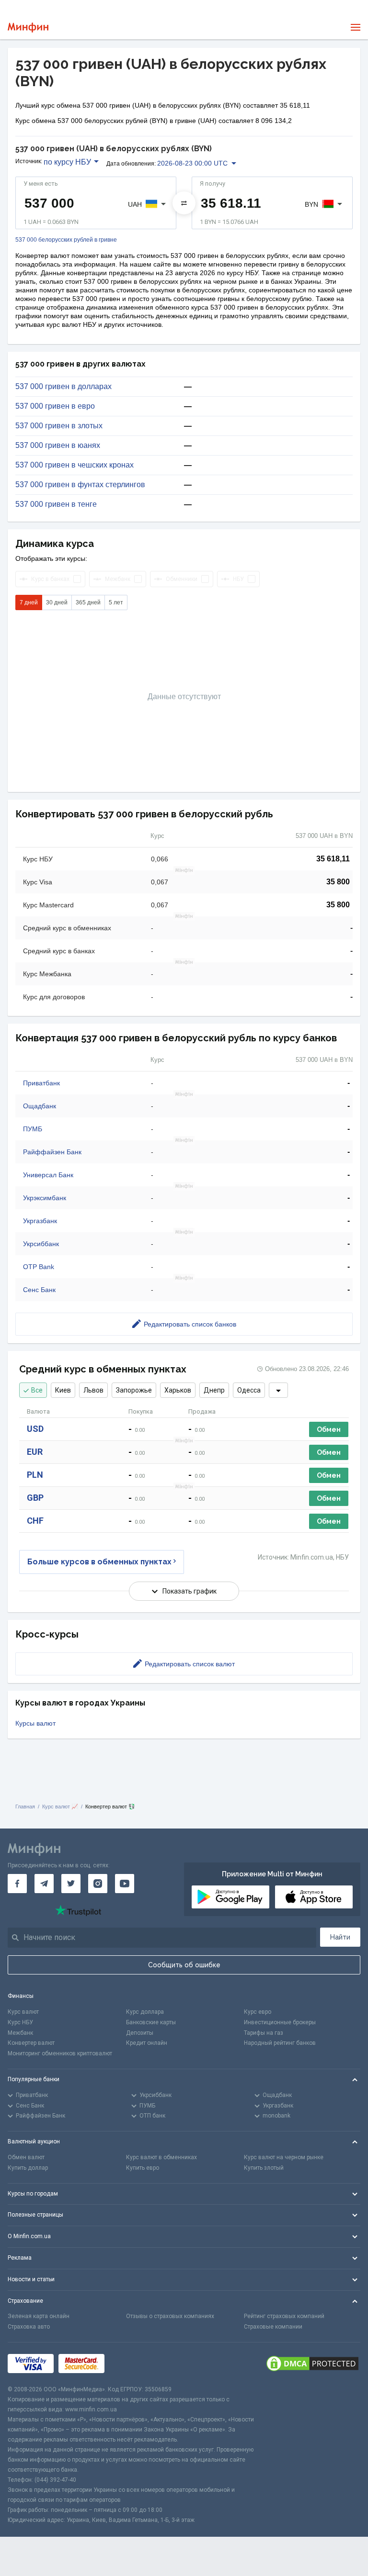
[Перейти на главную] (28, 28)
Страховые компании (273, 2327)
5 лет (116, 602)
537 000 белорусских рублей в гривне (66, 240)
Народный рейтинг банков (280, 2043)
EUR (35, 1452)
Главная (25, 1807)
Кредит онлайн (147, 2043)
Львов (93, 1390)
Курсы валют (35, 1723)
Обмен (329, 1429)
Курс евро (258, 2012)
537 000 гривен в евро (55, 406)
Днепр (214, 1390)
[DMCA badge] (312, 2364)
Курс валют (23, 2012)
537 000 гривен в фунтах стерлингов (80, 485)
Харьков (178, 1390)
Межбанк (20, 2033)
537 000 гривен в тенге (56, 504)
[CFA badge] (131, 2364)
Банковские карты (151, 2022)
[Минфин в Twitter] (71, 1884)
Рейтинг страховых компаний (284, 2316)
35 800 (338, 882)
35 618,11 (333, 859)
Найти (340, 1937)
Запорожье (134, 1390)
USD (35, 1429)
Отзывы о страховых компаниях (170, 2316)
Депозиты (140, 2033)
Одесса (249, 1390)
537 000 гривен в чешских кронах (75, 465)
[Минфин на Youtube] (125, 1884)
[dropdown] (278, 1390)
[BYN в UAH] (184, 203)
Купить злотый (264, 2168)
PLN (35, 1475)
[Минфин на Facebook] (17, 1884)
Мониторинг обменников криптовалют (60, 2053)
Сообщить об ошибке (184, 1965)
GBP (35, 1498)
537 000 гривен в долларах (63, 387)
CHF (35, 1521)
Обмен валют (26, 2157)
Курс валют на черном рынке (284, 2157)
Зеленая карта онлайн (39, 2316)
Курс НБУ (20, 2022)
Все (37, 1390)
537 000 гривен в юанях (58, 446)
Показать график (190, 1591)
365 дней (88, 602)
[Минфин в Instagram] (98, 1884)
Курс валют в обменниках (161, 2157)
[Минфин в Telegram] (44, 1884)
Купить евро (143, 2168)
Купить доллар (28, 2168)
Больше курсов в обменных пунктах (99, 1562)
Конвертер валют (31, 2043)
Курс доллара (145, 2012)
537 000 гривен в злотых (59, 426)
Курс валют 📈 (60, 1807)
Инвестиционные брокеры (280, 2022)
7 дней (29, 602)
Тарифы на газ (264, 2033)
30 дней (57, 602)
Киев (63, 1390)
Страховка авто (29, 2327)
